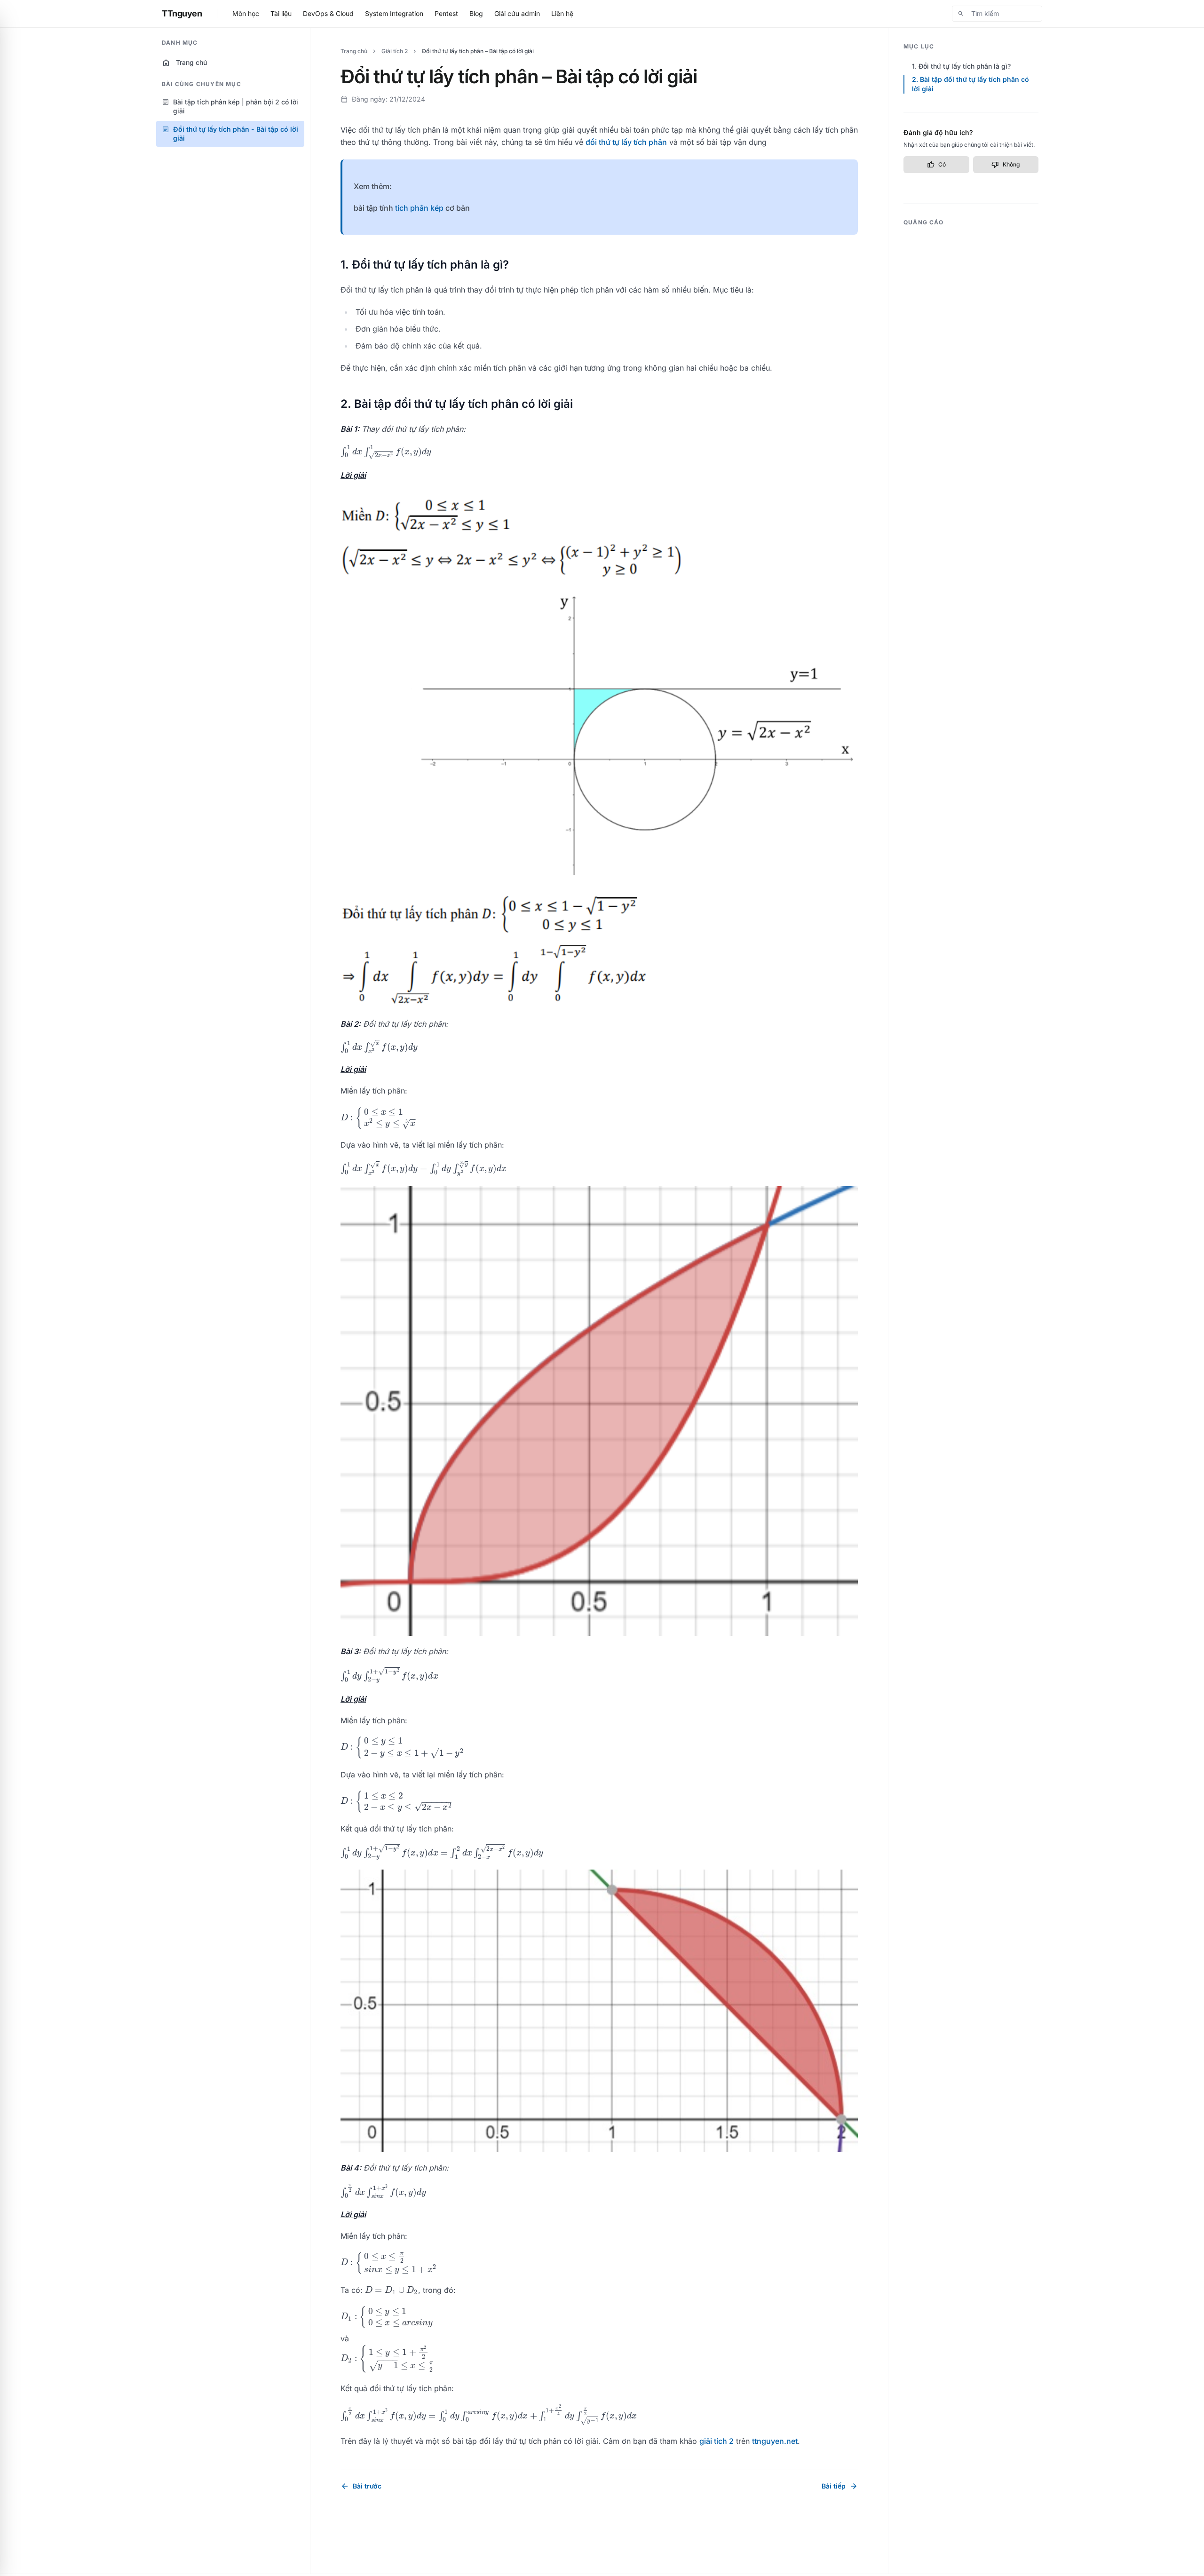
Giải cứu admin (517, 13)
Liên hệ (562, 13)
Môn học (246, 13)
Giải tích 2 (395, 51)
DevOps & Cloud (328, 13)
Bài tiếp (840, 2486)
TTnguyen (182, 13)
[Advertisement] (971, 373)
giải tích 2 (717, 2441)
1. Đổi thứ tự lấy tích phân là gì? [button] (961, 66)
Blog (476, 13)
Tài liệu (281, 13)
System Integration (394, 13)
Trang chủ (184, 63)
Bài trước (361, 2486)
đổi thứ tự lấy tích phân (626, 142)
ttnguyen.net (775, 2441)
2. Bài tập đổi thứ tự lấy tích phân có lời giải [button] (970, 84)
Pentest (446, 13)
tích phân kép (419, 208)
